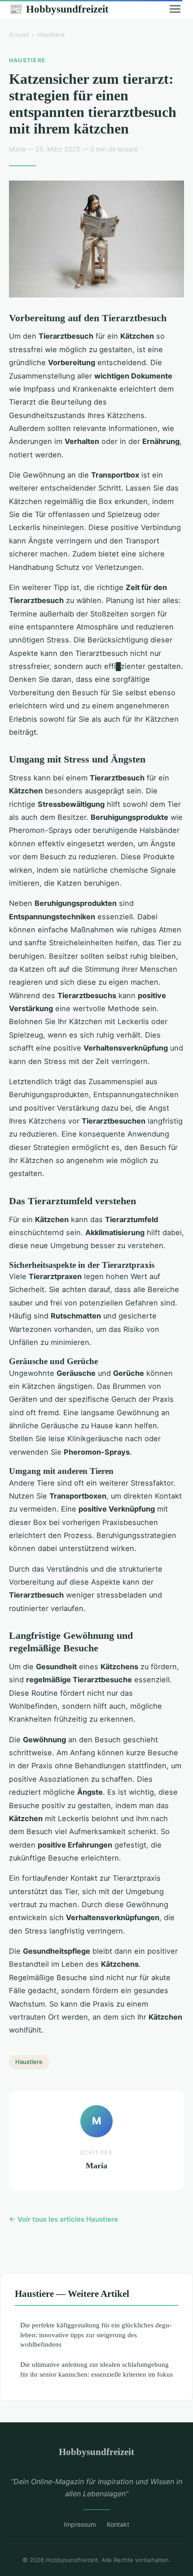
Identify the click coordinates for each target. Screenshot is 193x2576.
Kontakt (118, 2524)
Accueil (19, 34)
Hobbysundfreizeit (59, 9)
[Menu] (175, 9)
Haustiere (51, 34)
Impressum (80, 2524)
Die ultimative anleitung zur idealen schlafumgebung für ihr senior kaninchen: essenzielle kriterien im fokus (96, 2369)
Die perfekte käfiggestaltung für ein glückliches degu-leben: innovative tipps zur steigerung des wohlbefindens (96, 2335)
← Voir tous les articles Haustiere (64, 2219)
